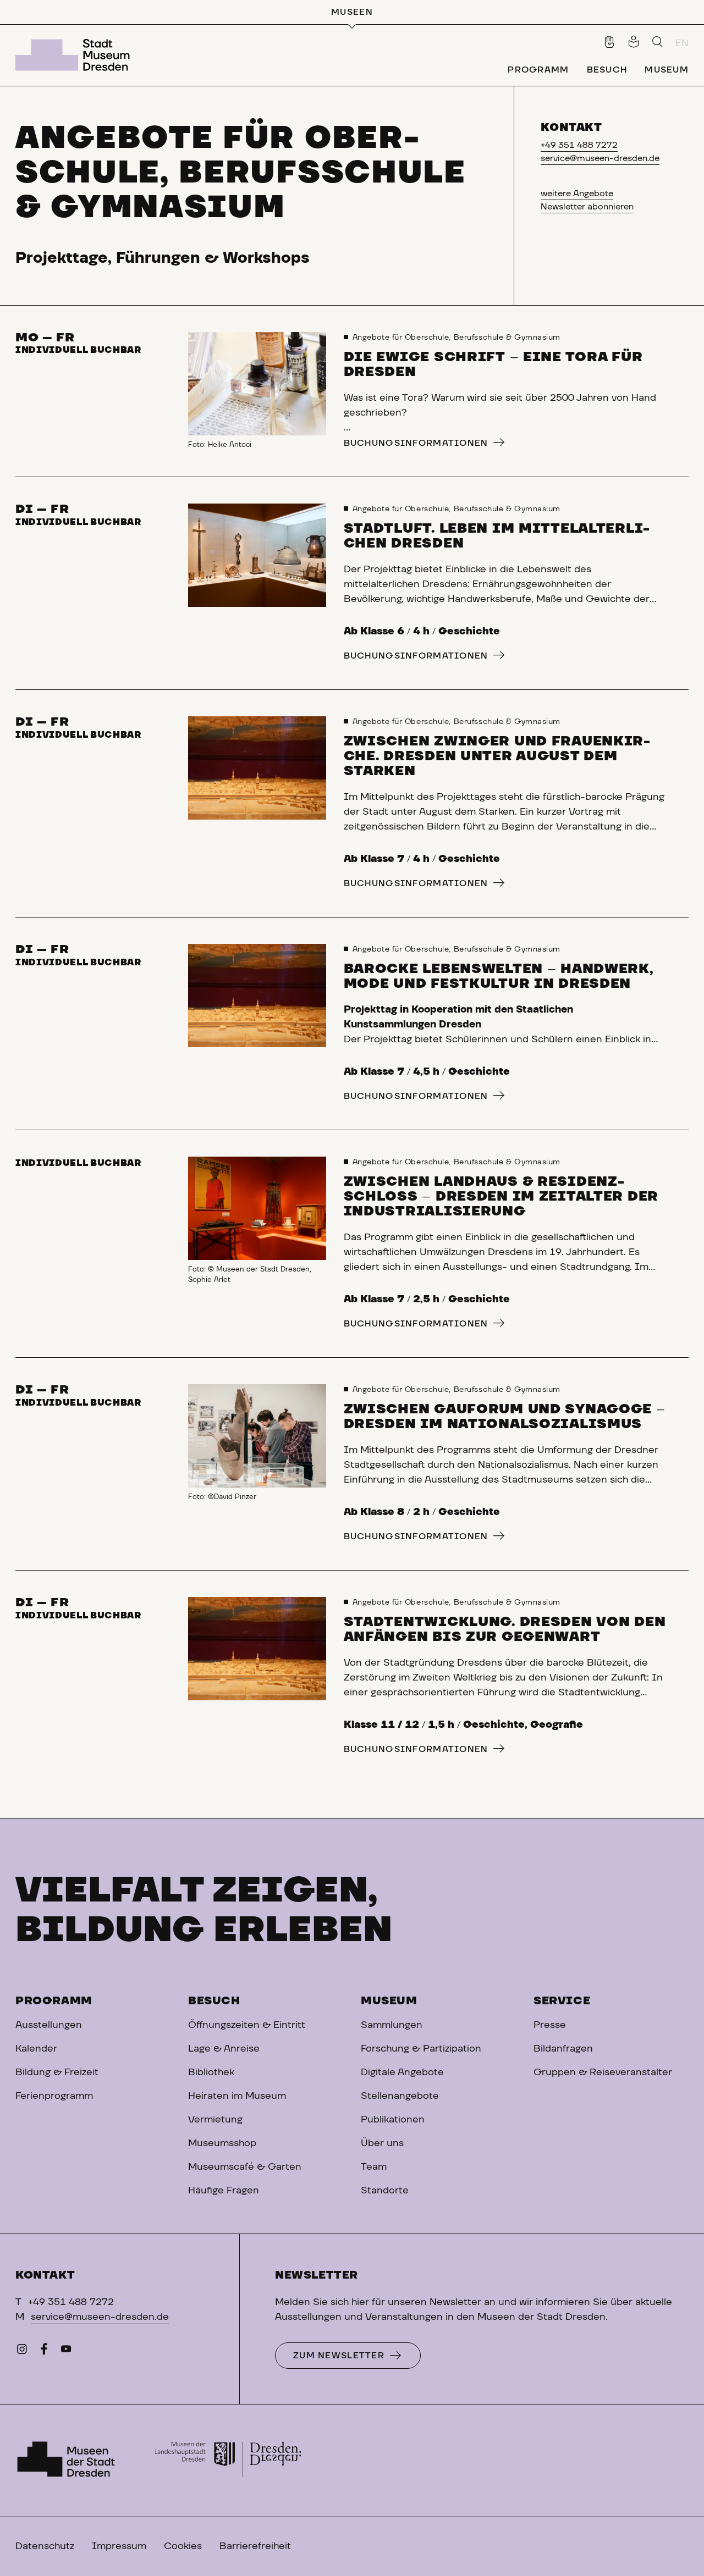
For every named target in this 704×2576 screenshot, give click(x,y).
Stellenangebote (400, 2096)
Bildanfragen (563, 2049)
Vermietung (215, 2120)
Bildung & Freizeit (57, 2072)
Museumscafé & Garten (245, 2167)
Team (374, 2167)
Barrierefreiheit (255, 2546)
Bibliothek (211, 2072)
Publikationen (393, 2120)
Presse (550, 2025)
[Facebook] (44, 2352)
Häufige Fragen (224, 2191)
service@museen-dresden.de (600, 158)
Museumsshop (222, 2143)
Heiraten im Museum (237, 2096)
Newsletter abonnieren (587, 207)
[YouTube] (66, 2352)
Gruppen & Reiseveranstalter (603, 2072)
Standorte (385, 2191)
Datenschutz (45, 2546)
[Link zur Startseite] (75, 55)
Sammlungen (392, 2025)
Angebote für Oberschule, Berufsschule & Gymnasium (457, 338)
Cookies (183, 2546)
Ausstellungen (49, 2025)
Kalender (36, 2049)
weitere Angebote (577, 194)
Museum (389, 2001)
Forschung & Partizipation (421, 2049)
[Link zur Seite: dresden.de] (228, 2461)
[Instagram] (22, 2352)
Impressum (119, 2546)
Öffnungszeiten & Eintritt (247, 2025)
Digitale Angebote (402, 2072)
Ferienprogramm (54, 2096)
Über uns (382, 2143)
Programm (54, 2001)
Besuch (214, 2001)
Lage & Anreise (224, 2049)
